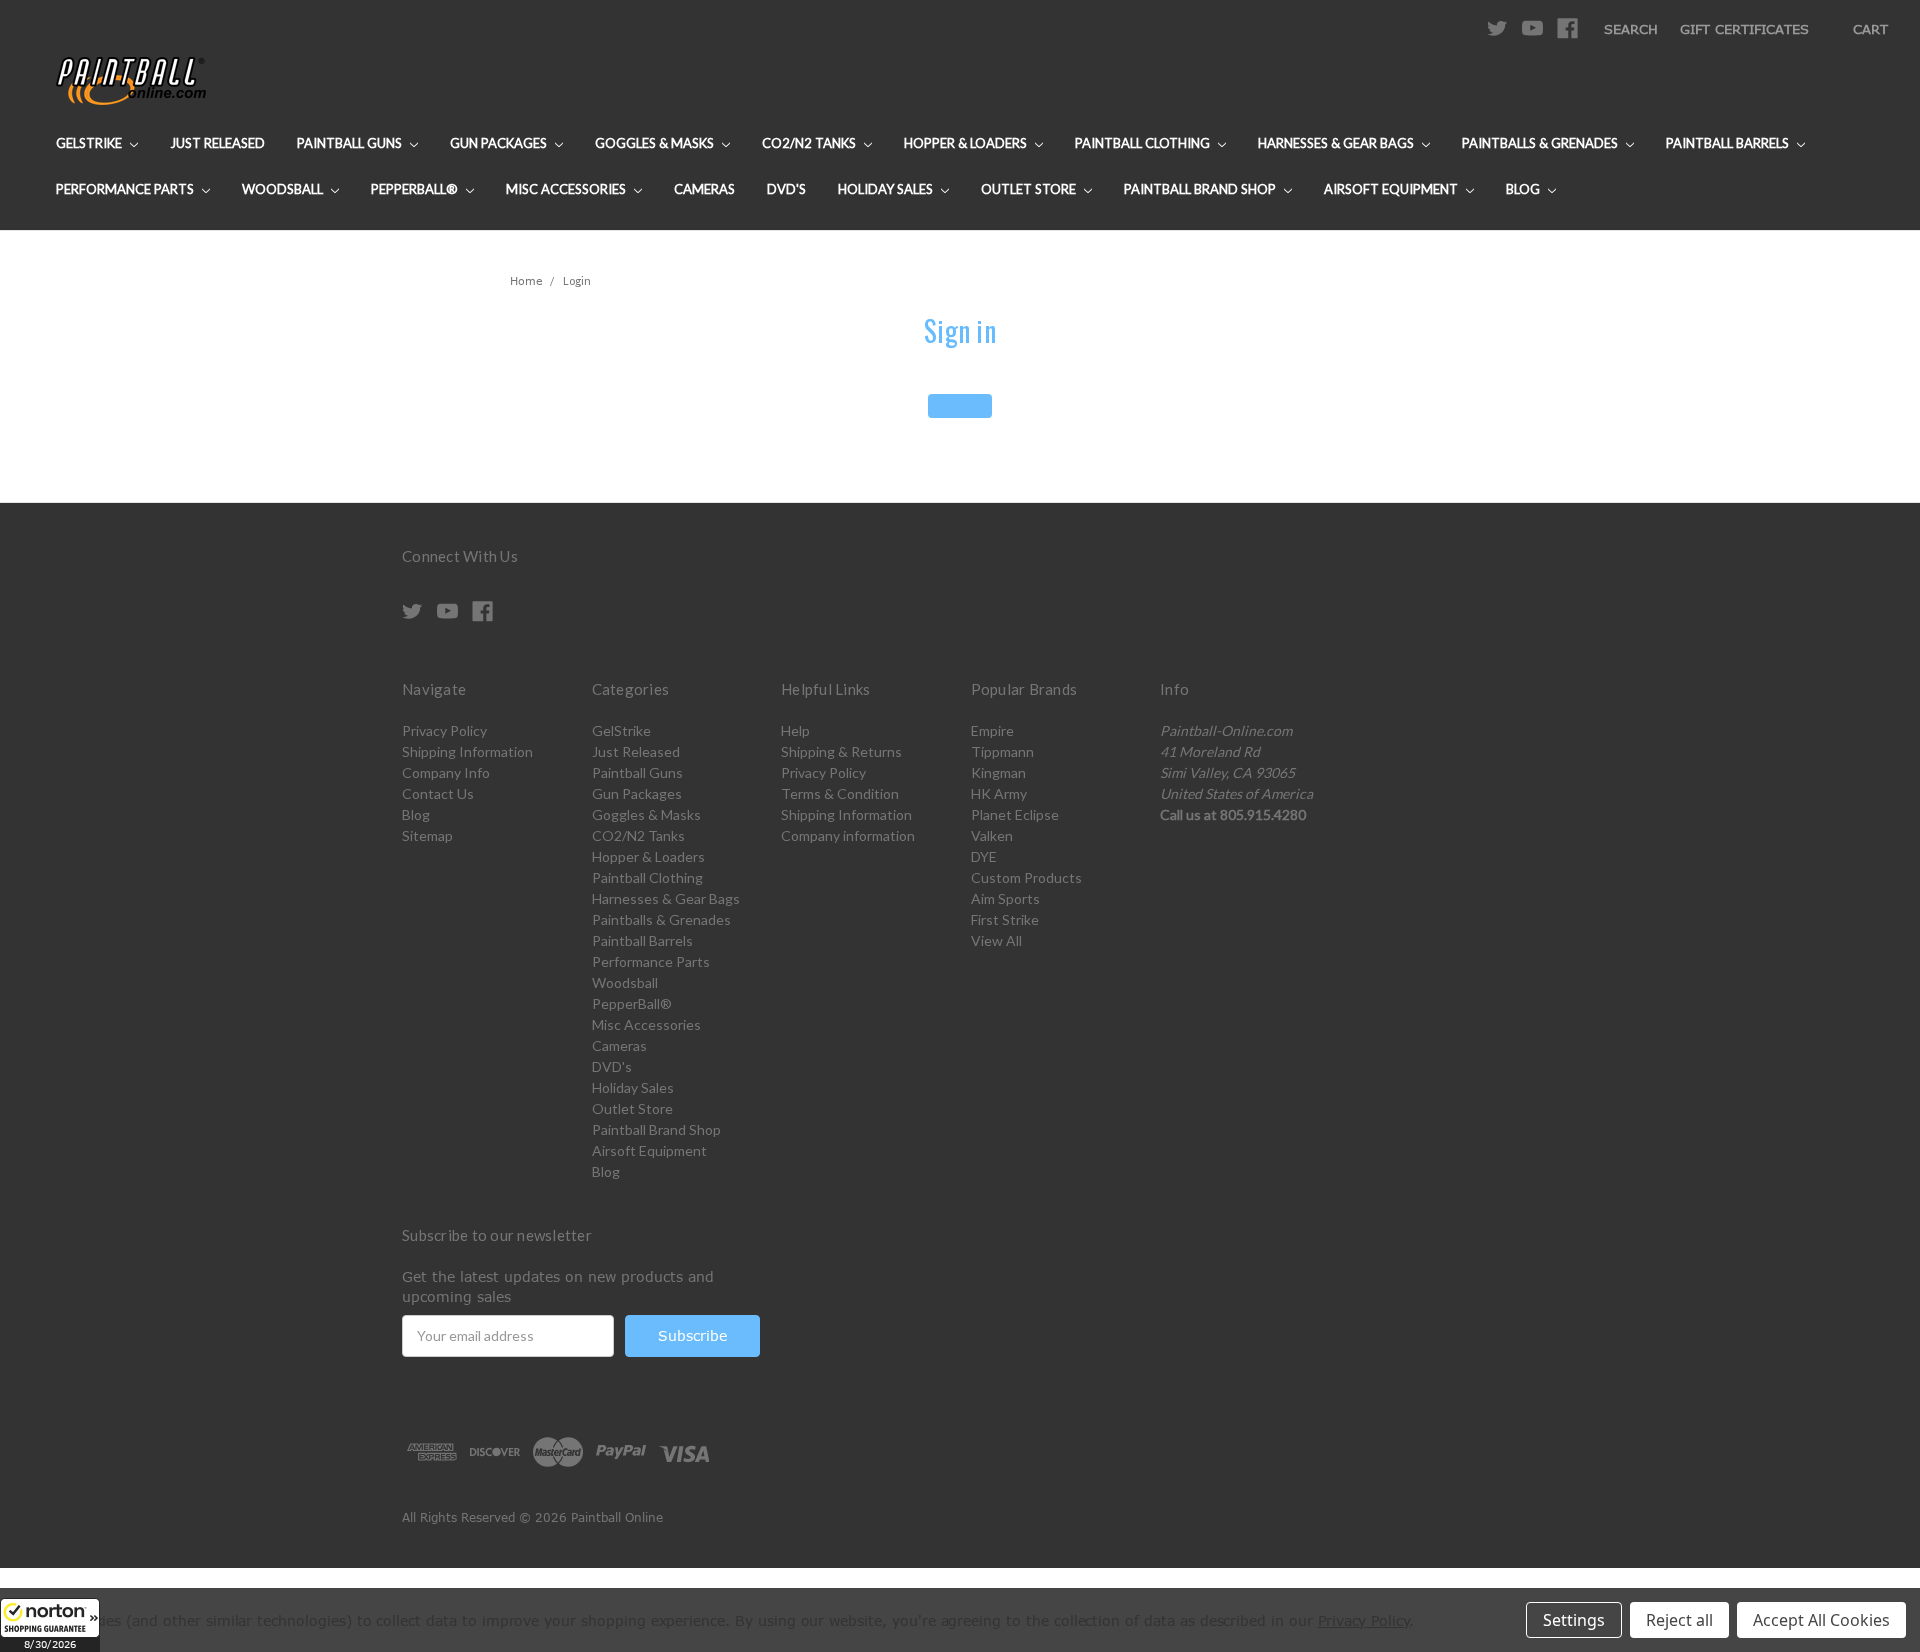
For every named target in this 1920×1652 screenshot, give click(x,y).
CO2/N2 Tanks (810, 143)
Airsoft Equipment (1392, 189)
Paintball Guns (351, 143)
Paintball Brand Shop (1201, 189)
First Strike (1005, 919)
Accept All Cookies (1821, 1620)
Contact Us (438, 793)
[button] (50, 1625)
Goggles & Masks (656, 143)
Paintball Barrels (1729, 143)
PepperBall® (416, 189)
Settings (1574, 1620)
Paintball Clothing (1144, 143)
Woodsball (284, 189)
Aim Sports (1005, 898)
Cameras (704, 189)
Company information (848, 835)
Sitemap (427, 835)
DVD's (786, 189)
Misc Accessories (567, 189)
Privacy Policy (444, 730)
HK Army (999, 793)
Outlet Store (1030, 189)
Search (1631, 29)
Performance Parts (126, 189)
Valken (992, 835)
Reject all (1679, 1620)
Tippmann (1002, 751)
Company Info (446, 772)
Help (795, 730)
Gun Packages (500, 143)
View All (996, 940)
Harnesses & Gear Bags (1337, 143)
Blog (1524, 189)
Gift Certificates (1744, 29)
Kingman (998, 772)
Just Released (217, 143)
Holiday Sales (887, 189)
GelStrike (90, 143)
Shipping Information (467, 751)
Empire (992, 730)
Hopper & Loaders (967, 143)
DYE (984, 856)
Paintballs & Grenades (1541, 143)
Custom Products (1026, 877)
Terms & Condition (840, 793)
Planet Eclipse (1015, 814)
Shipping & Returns (841, 751)
